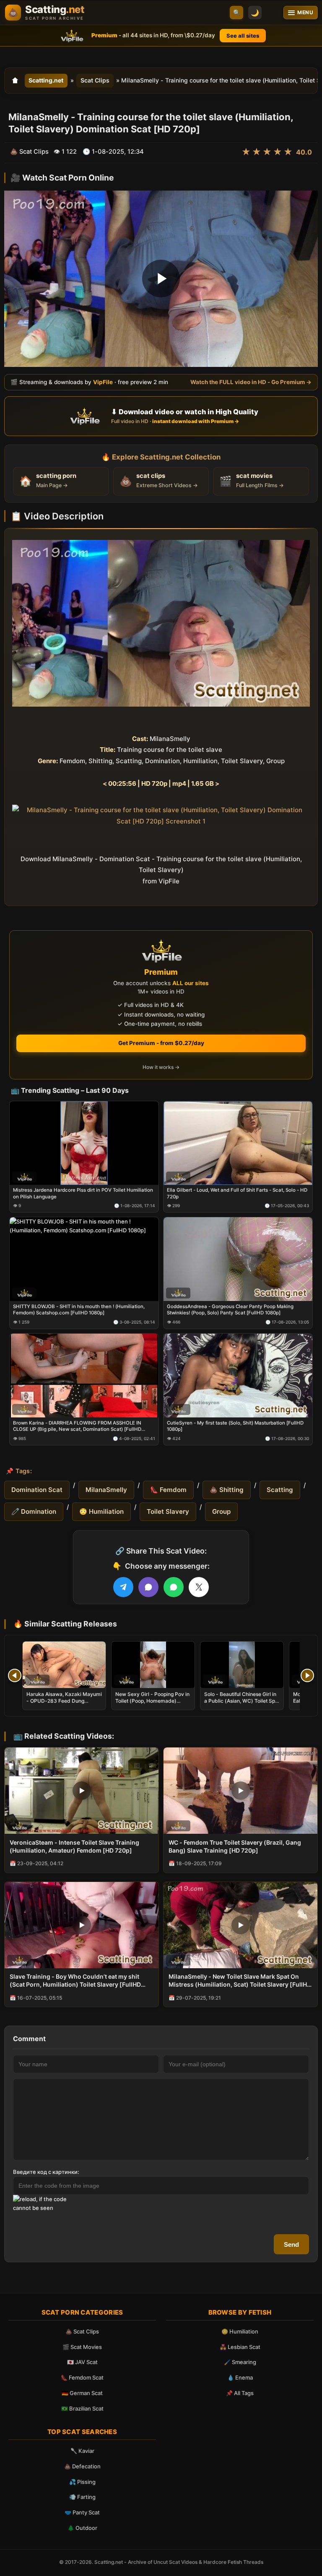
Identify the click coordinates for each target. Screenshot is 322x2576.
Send (291, 2244)
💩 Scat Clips (82, 2331)
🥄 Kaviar (82, 2451)
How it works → (161, 1067)
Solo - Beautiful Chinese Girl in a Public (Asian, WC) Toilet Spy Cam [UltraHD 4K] (241, 1701)
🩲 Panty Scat (82, 2512)
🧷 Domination (34, 1511)
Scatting (280, 1490)
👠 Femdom (168, 1490)
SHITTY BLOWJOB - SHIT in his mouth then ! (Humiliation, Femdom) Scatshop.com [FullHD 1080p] (79, 1310)
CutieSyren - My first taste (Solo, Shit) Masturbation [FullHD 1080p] (235, 1426)
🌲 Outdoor (82, 2528)
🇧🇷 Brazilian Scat (82, 2408)
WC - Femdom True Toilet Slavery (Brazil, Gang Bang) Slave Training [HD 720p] (235, 1846)
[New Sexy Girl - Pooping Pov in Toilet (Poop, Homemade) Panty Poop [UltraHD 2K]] (153, 1665)
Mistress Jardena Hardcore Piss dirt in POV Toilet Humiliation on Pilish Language (83, 1194)
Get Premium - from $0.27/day (161, 1043)
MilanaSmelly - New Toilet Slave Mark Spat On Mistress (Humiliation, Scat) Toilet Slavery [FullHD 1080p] (240, 1981)
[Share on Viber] (148, 1587)
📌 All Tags (240, 2393)
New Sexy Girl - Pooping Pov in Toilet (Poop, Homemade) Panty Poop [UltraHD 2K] (152, 1701)
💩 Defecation (82, 2466)
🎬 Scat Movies (82, 2347)
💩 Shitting (227, 1490)
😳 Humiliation (101, 1511)
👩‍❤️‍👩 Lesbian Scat (240, 2347)
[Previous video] (15, 1675)
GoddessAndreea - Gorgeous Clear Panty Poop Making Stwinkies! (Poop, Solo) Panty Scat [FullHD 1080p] (230, 1310)
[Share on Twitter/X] (199, 1587)
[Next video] (307, 1675)
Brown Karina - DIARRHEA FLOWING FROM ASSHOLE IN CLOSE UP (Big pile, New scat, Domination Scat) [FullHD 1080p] (77, 1426)
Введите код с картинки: (46, 2172)
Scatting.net (46, 80)
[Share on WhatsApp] (174, 1587)
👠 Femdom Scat (82, 2377)
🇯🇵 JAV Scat (82, 2362)
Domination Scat (37, 1490)
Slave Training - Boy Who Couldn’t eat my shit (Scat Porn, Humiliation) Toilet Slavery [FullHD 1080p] (75, 1981)
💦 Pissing (82, 2482)
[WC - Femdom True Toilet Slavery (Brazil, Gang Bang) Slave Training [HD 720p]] (240, 1791)
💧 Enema (240, 2377)
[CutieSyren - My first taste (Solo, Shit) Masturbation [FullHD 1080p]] (238, 1376)
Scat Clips (95, 80)
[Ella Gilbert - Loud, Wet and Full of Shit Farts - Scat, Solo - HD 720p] (238, 1143)
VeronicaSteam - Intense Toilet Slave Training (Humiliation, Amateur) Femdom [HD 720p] (74, 1846)
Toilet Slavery (168, 1511)
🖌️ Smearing (240, 2362)
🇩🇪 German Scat (82, 2393)
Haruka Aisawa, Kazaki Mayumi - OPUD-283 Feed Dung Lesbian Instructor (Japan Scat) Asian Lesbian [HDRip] (64, 1704)
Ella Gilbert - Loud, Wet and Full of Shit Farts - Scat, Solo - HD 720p (237, 1194)
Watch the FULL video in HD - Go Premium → (251, 382)
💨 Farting (82, 2497)
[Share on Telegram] (123, 1587)
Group (221, 1511)
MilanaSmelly (106, 1490)
